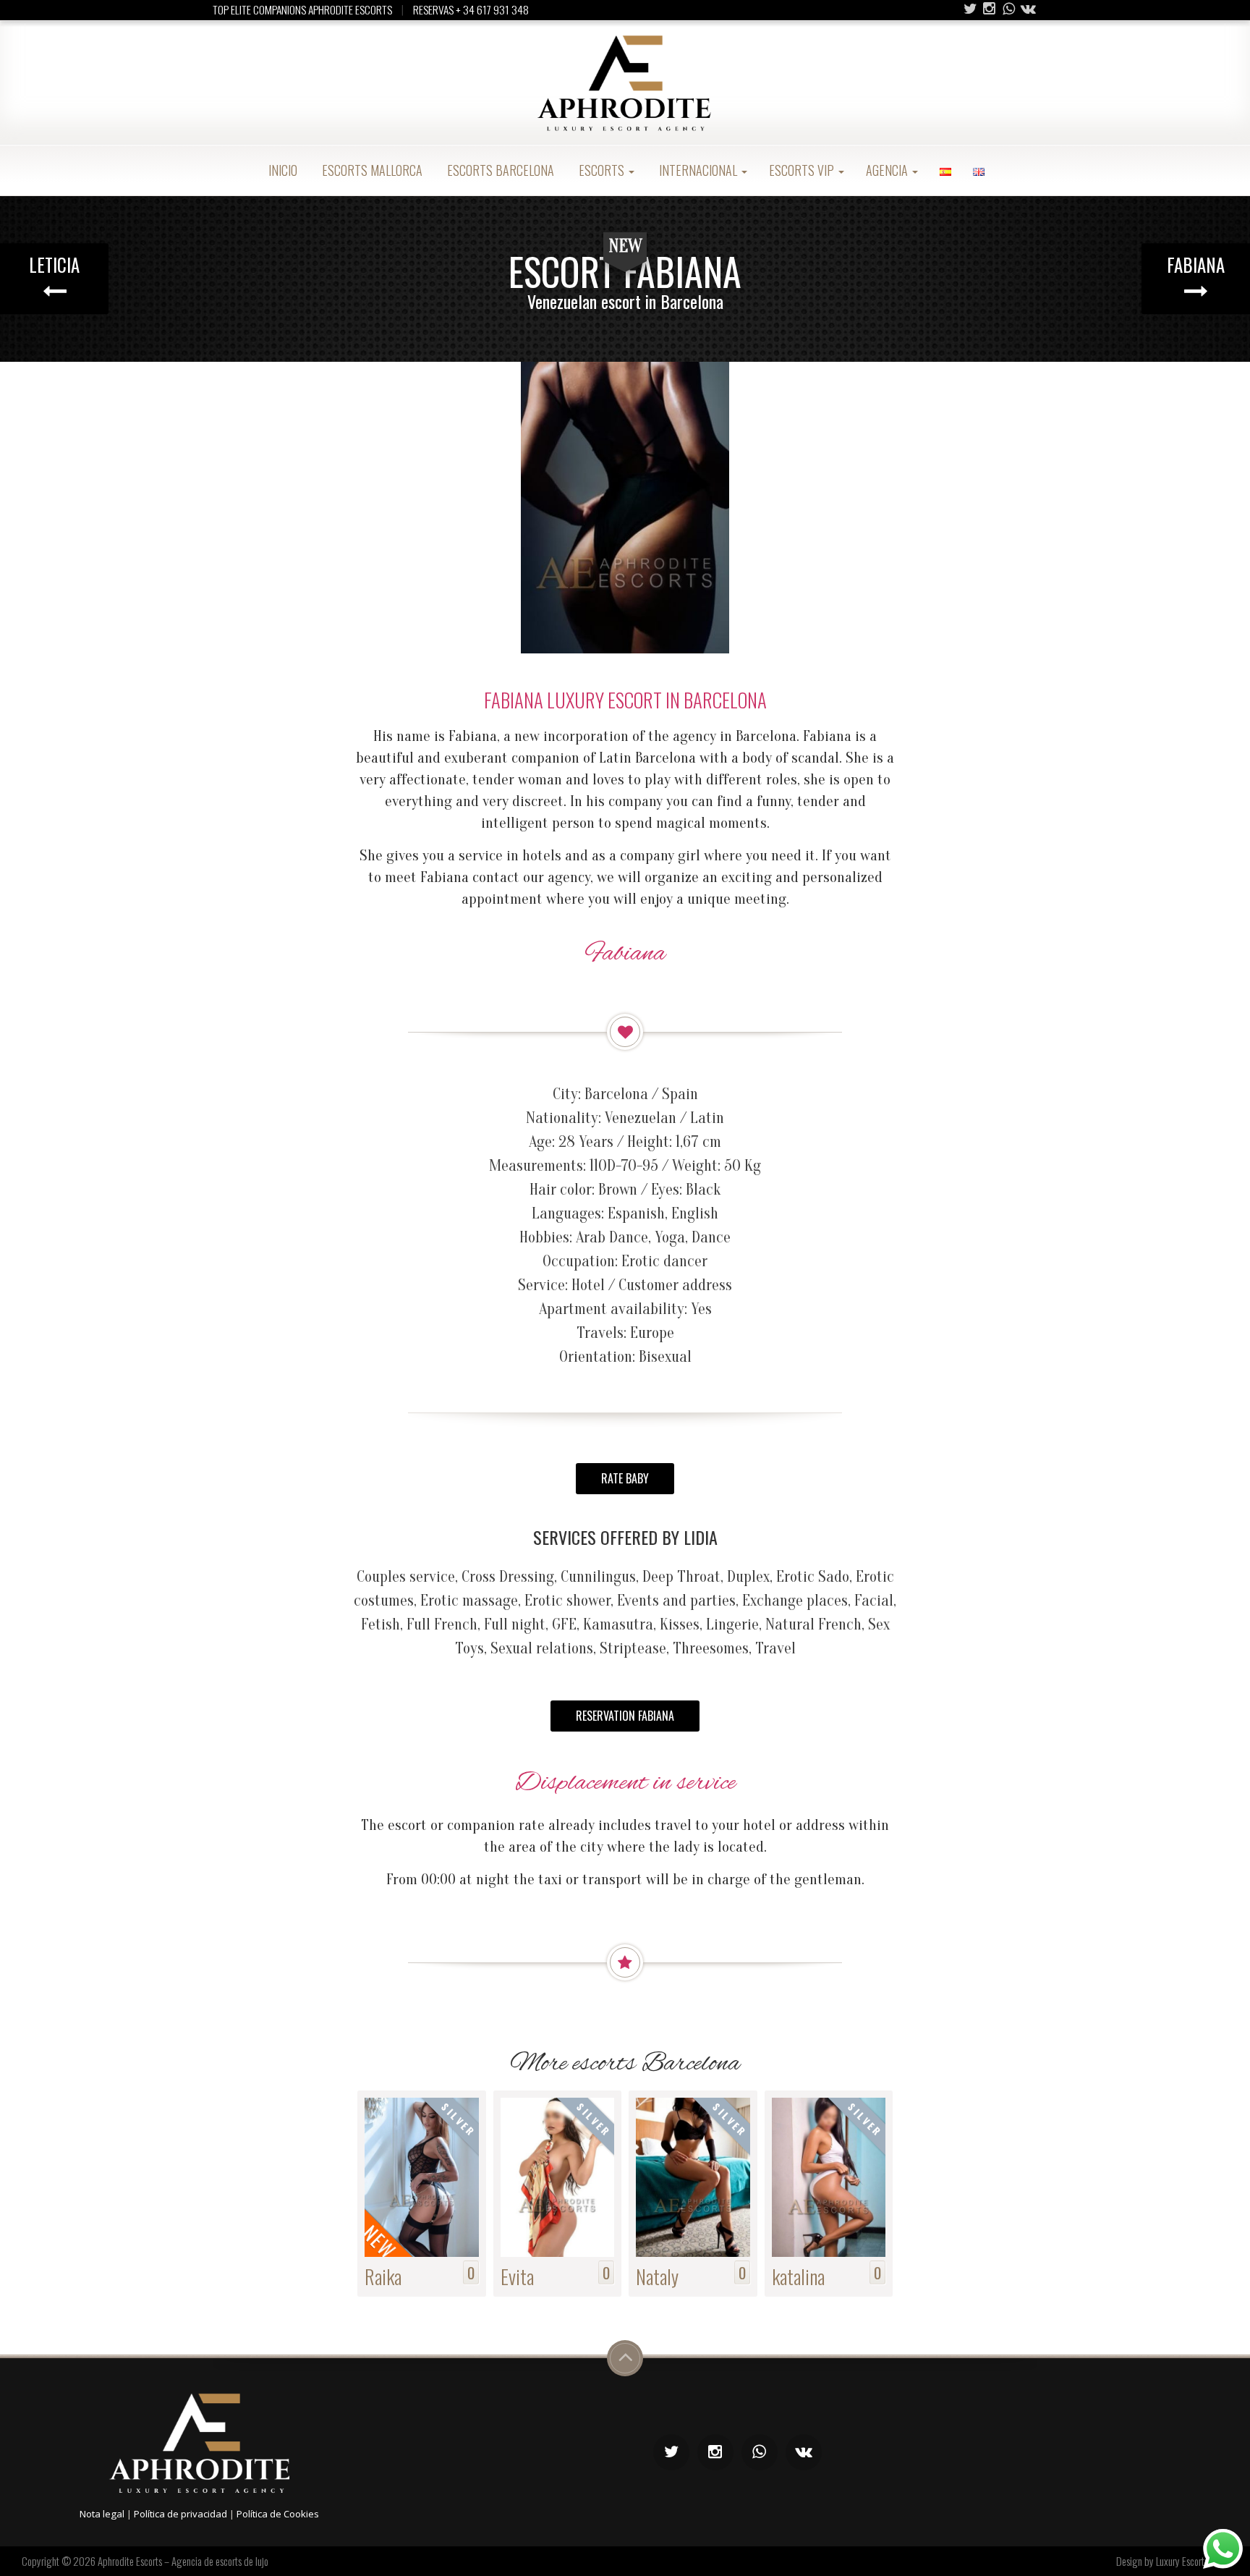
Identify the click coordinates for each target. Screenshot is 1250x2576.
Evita (517, 2276)
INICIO (281, 170)
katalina (798, 2276)
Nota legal (102, 2514)
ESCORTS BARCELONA (499, 170)
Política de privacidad (180, 2514)
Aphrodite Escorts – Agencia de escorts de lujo (183, 2561)
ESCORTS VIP (803, 170)
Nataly (657, 2276)
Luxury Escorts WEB (1192, 2561)
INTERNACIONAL (698, 170)
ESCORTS (601, 170)
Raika (383, 2276)
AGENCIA (888, 170)
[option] (625, 508)
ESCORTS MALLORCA (371, 170)
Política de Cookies (278, 2514)
